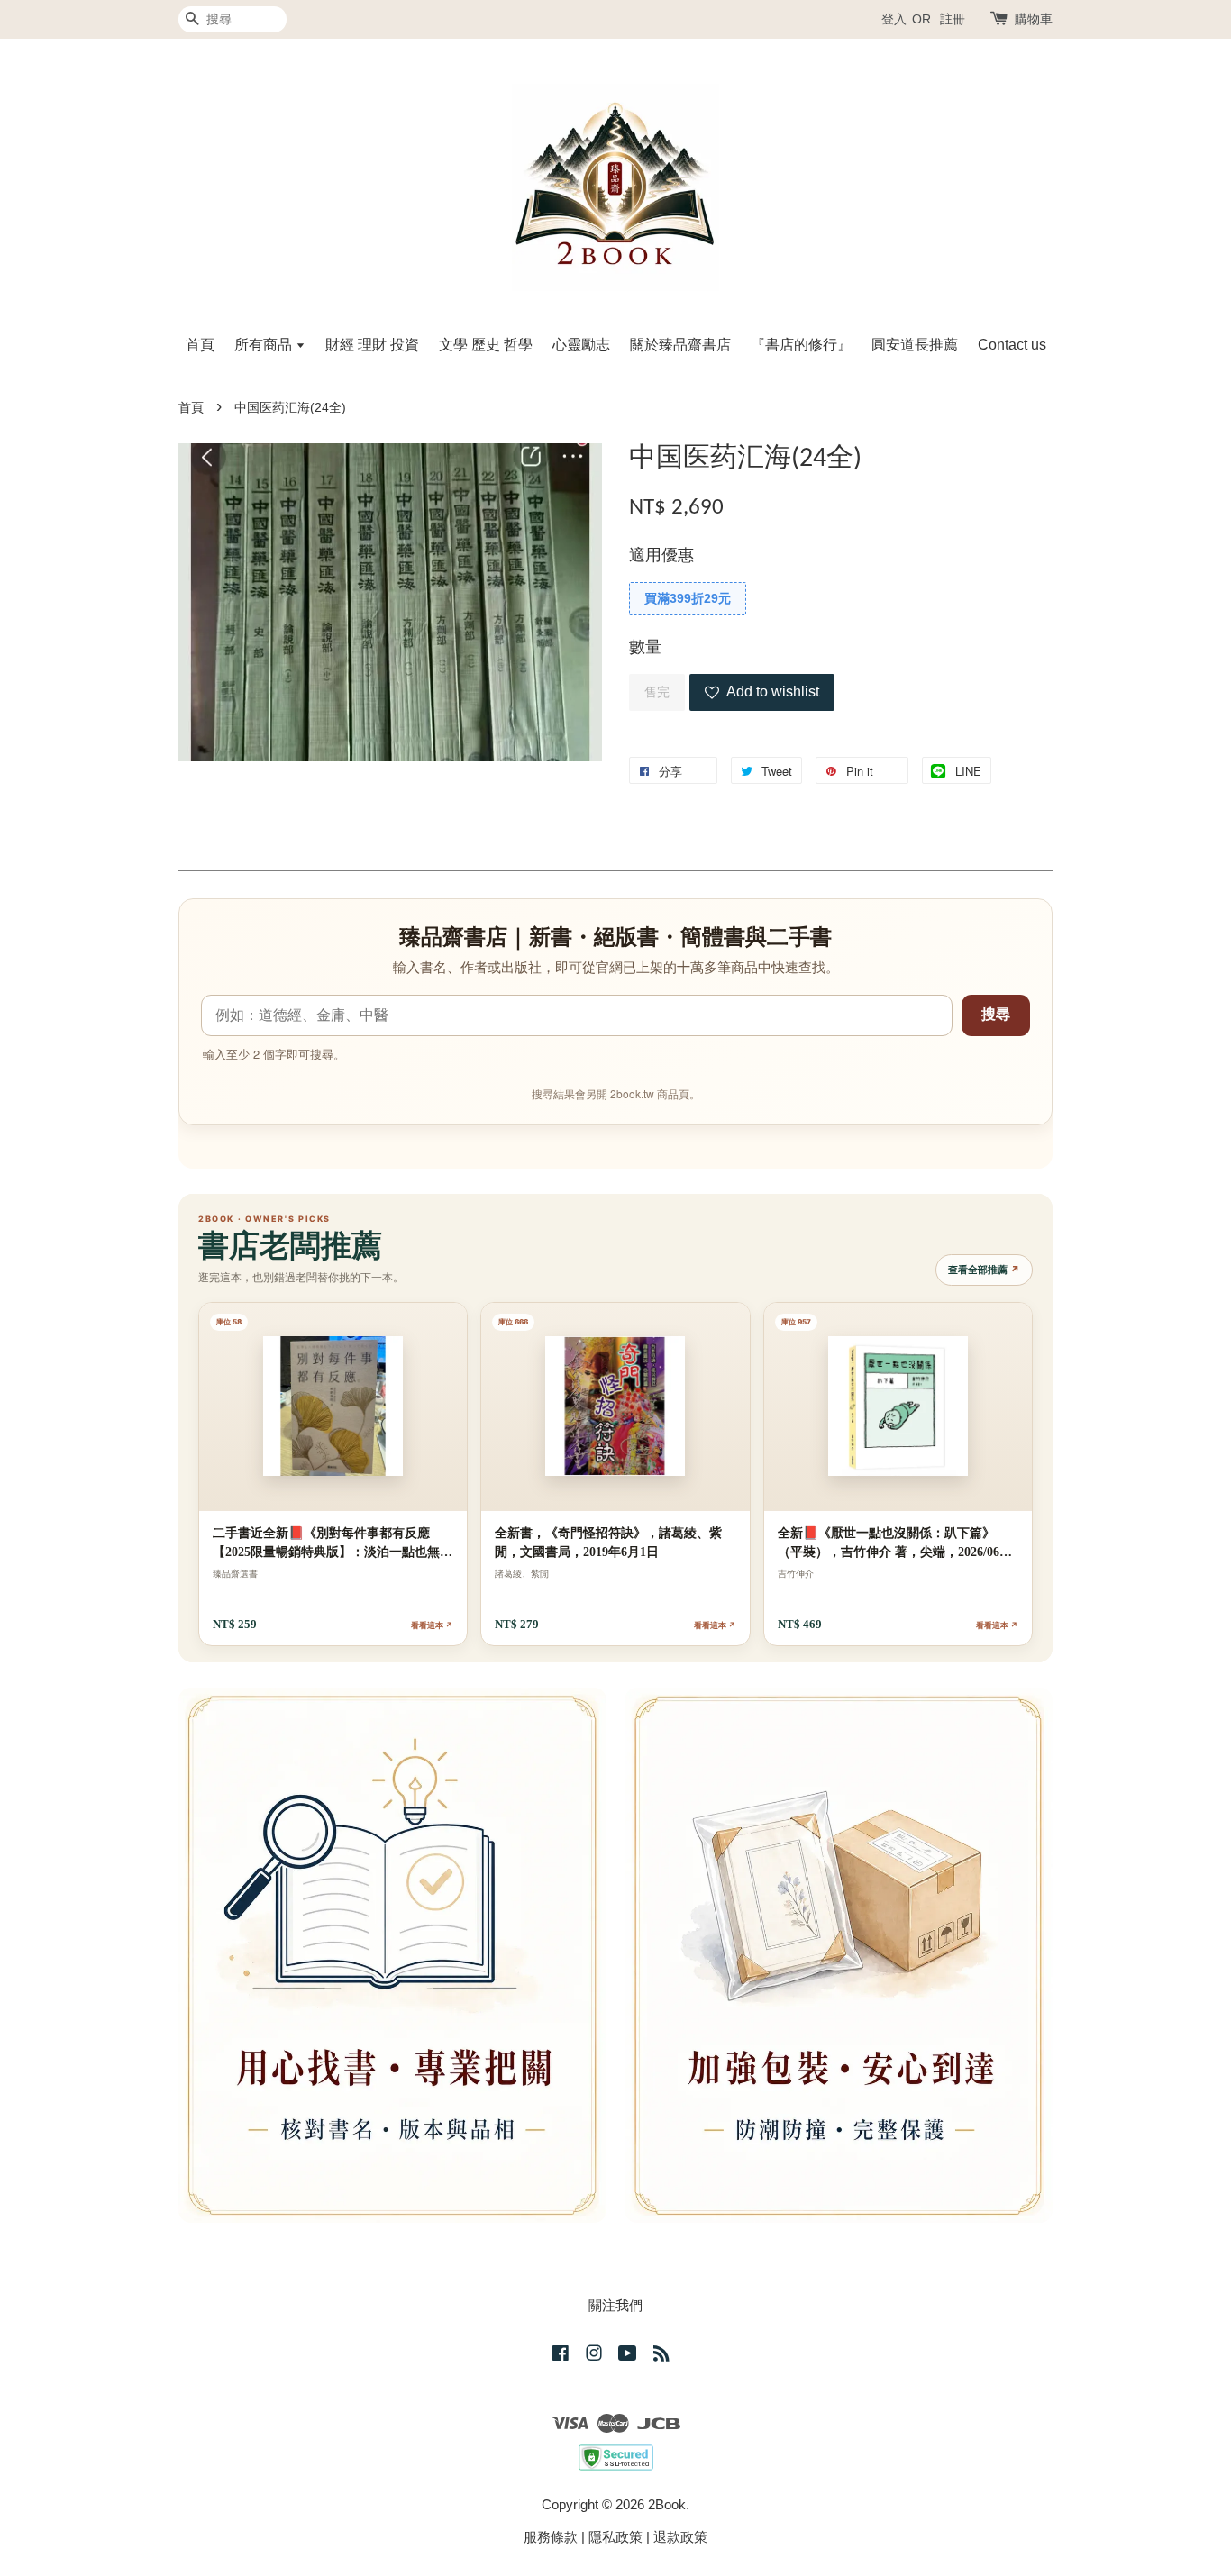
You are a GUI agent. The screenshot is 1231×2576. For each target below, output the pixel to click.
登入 (894, 19)
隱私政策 (615, 2537)
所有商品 (265, 345)
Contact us (1012, 345)
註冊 (953, 19)
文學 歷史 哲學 (486, 345)
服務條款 (551, 2537)
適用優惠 (661, 555)
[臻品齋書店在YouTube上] (628, 2356)
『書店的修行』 (801, 345)
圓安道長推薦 (915, 345)
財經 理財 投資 (372, 345)
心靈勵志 (581, 345)
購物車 (1034, 19)
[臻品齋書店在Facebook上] (561, 2356)
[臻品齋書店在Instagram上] (594, 2356)
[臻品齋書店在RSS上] (661, 2356)
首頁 (200, 345)
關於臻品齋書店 (680, 345)
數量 (645, 647)
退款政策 (680, 2537)
